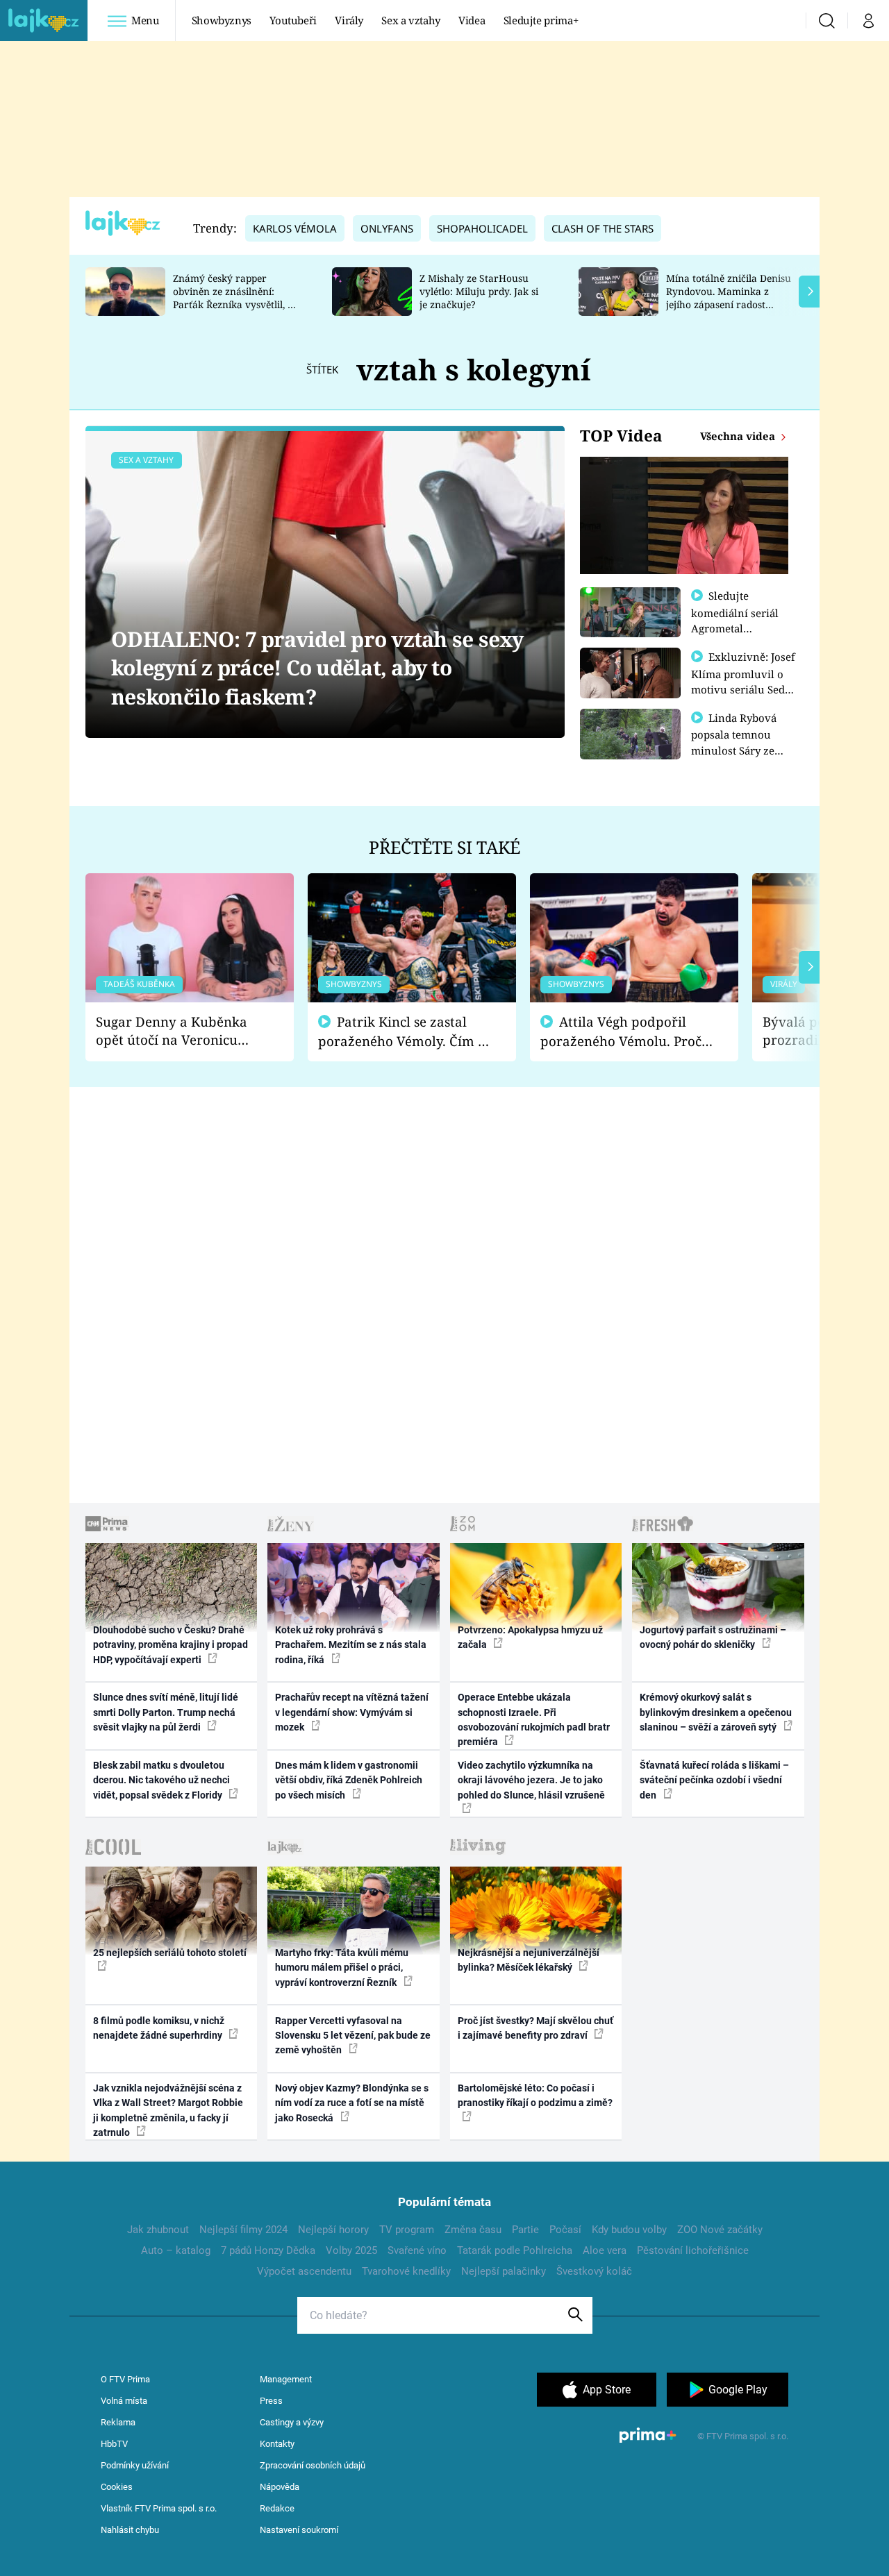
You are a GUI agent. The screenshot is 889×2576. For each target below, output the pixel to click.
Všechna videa (739, 436)
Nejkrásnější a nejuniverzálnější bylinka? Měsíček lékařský (529, 1960)
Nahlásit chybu (130, 2530)
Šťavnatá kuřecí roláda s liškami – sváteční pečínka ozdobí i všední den (714, 1780)
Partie (525, 2230)
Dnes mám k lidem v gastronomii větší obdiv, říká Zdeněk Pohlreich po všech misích (349, 1780)
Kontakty (277, 2444)
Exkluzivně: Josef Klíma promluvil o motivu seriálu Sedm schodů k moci (743, 681)
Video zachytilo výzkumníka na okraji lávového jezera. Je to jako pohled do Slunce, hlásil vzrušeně (531, 1780)
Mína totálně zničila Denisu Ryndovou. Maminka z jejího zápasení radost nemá (729, 297)
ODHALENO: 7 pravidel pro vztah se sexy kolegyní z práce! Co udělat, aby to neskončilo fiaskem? (317, 668)
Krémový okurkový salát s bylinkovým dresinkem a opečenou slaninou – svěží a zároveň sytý (716, 1712)
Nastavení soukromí (299, 2530)
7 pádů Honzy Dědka (268, 2250)
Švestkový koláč (594, 2271)
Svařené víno (417, 2250)
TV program (407, 2230)
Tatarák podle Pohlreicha (515, 2250)
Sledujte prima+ (541, 20)
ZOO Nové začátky (720, 2230)
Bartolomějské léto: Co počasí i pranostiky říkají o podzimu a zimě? (535, 2095)
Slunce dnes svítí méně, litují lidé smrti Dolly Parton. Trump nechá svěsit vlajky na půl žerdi (166, 1712)
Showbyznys (222, 20)
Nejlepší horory (333, 2230)
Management (286, 2379)
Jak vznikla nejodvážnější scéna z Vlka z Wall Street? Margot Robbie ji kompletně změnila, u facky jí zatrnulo (168, 2110)
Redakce (277, 2508)
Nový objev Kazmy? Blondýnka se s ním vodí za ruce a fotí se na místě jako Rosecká (352, 2103)
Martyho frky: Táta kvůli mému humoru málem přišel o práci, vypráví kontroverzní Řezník (342, 1968)
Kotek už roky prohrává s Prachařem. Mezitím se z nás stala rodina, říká (351, 1645)
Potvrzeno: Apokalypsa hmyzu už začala (530, 1637)
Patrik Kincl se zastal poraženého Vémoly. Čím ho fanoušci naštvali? (406, 1032)
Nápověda (280, 2487)
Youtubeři (293, 20)
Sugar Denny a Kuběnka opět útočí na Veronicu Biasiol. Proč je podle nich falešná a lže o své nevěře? (178, 1031)
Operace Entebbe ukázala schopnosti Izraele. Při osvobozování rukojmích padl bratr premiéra (534, 1719)
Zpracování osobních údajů (313, 2465)
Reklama (118, 2422)
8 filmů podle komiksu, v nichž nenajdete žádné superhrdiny (159, 2028)
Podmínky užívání (135, 2465)
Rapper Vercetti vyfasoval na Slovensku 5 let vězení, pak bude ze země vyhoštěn (353, 2036)
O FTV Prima (125, 2379)
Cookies (117, 2487)
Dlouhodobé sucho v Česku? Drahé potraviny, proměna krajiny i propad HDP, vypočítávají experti (171, 1645)
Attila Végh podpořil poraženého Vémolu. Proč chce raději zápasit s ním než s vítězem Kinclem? (621, 1032)
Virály (349, 20)
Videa (472, 20)
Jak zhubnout (158, 2230)
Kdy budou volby (629, 2230)
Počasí (565, 2230)
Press (271, 2401)
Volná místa (124, 2401)
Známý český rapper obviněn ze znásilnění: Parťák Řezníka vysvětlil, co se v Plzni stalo (235, 297)
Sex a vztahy (411, 20)
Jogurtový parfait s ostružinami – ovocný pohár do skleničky (713, 1637)
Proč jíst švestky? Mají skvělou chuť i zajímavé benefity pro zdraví (535, 2028)
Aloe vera (605, 2250)
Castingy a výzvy (292, 2422)
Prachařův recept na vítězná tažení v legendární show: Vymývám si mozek (352, 1712)
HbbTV (114, 2444)
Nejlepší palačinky (504, 2271)
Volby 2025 (351, 2250)
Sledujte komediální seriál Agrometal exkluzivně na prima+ (735, 628)
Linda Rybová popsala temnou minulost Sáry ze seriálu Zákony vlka (740, 742)
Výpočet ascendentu (304, 2271)
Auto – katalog (176, 2250)
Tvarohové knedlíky (406, 2271)
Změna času (473, 2230)
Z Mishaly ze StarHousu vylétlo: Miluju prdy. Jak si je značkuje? (479, 291)
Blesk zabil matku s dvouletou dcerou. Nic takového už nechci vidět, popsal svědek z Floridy (161, 1780)
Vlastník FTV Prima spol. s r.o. (159, 2508)
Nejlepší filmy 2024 (243, 2230)
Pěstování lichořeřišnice (693, 2250)
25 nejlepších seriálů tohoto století (170, 1953)
